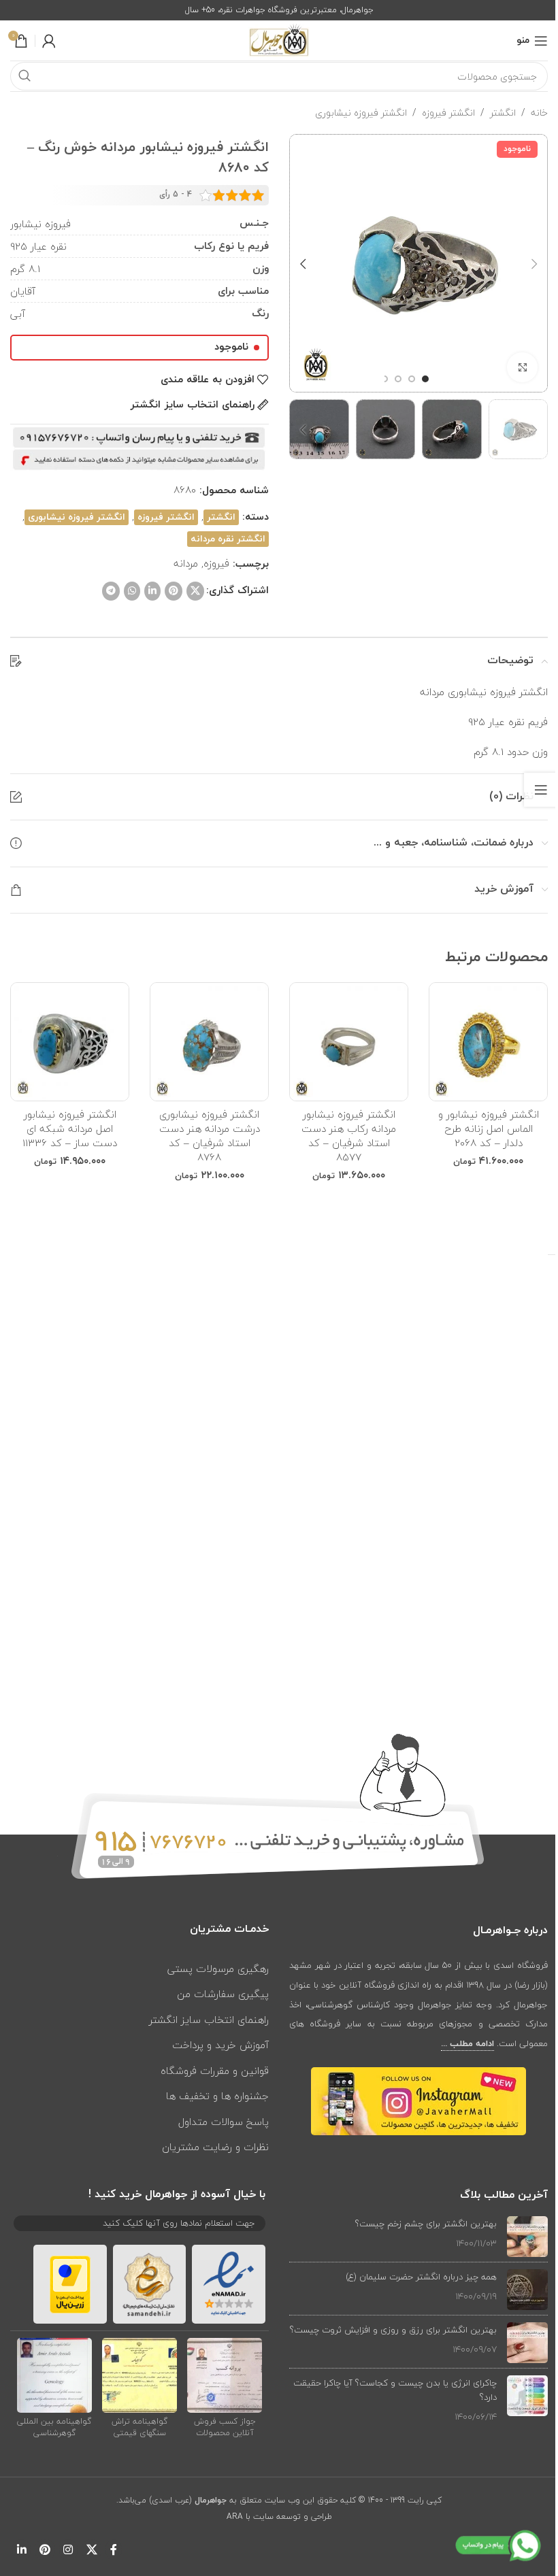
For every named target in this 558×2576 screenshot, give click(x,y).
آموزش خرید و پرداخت (220, 2045)
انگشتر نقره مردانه (228, 539)
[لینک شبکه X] (195, 591)
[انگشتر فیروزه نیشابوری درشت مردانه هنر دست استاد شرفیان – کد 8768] (209, 1042)
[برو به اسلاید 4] (384, 379)
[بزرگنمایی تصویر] (522, 368)
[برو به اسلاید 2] (412, 379)
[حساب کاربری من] (49, 41)
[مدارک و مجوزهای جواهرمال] (225, 2375)
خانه (539, 113)
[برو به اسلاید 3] (398, 379)
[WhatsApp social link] (132, 591)
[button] (534, 264)
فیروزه (216, 563)
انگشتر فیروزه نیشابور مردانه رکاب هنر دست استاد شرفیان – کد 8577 (349, 1136)
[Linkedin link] (152, 591)
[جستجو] (24, 76)
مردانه (186, 563)
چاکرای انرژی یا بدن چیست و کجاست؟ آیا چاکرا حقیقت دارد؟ (395, 2390)
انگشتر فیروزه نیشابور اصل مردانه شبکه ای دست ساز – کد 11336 (70, 1128)
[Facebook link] (114, 2550)
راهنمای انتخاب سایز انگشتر (209, 2020)
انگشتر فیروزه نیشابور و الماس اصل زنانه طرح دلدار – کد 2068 (489, 1128)
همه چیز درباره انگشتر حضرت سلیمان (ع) (421, 2277)
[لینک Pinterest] (174, 591)
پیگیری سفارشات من (223, 1994)
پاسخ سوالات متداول (224, 2122)
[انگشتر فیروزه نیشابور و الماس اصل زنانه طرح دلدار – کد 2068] (488, 1042)
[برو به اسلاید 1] (425, 379)
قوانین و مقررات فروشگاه (215, 2071)
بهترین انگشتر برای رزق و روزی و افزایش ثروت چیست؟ (393, 2330)
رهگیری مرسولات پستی (218, 1969)
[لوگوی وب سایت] (279, 39)
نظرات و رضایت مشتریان (215, 2147)
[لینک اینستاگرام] (68, 2550)
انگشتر (503, 113)
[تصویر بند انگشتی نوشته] (527, 2237)
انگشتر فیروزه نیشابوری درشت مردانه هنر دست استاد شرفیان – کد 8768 (210, 1136)
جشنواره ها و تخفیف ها (217, 2096)
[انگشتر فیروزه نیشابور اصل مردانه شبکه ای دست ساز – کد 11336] (70, 1042)
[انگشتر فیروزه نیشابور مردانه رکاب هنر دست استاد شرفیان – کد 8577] (349, 1042)
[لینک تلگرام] (111, 591)
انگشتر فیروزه (448, 113)
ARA (235, 2516)
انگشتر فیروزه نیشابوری (361, 113)
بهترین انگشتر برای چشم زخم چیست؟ (426, 2224)
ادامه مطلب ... (467, 2044)
